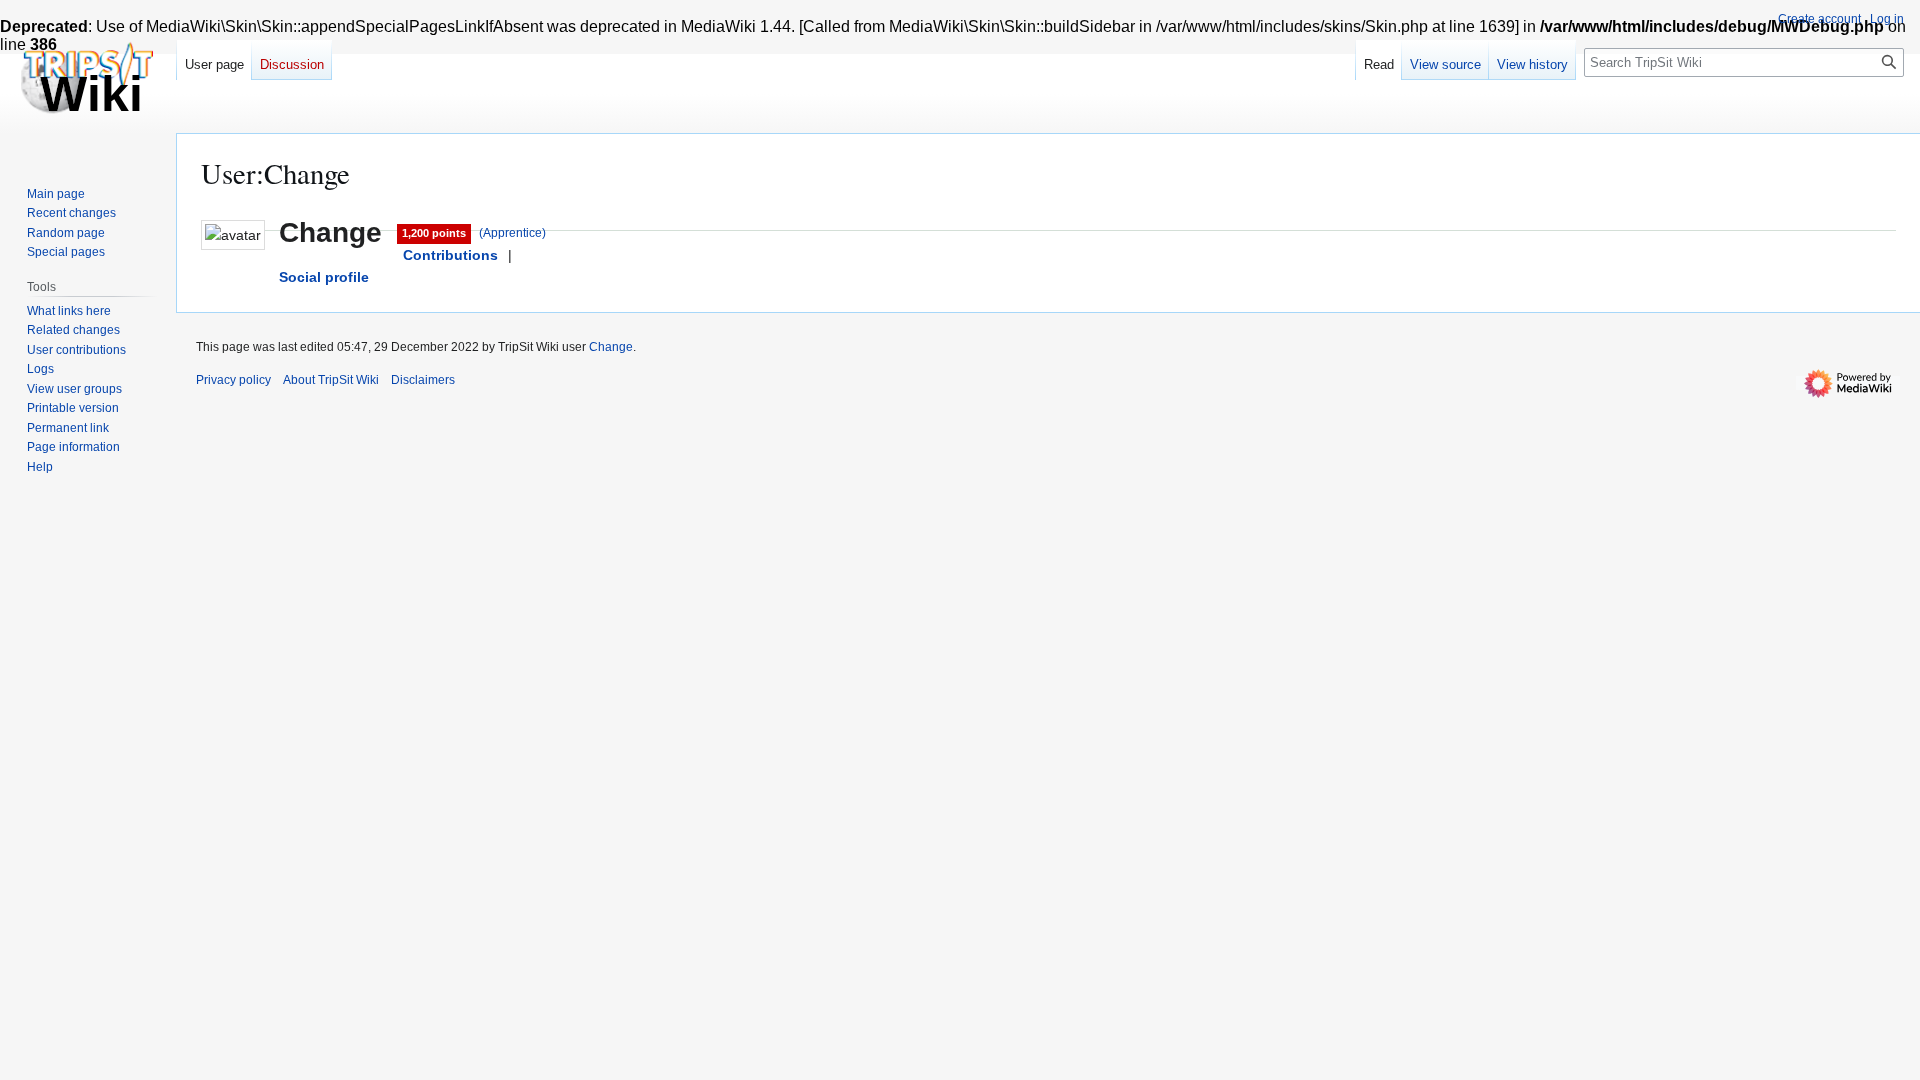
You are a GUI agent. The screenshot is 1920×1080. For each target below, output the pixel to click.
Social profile (324, 277)
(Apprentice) (512, 233)
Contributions (450, 255)
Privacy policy (233, 380)
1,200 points (434, 233)
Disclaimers (423, 380)
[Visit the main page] (88, 80)
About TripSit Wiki (331, 380)
